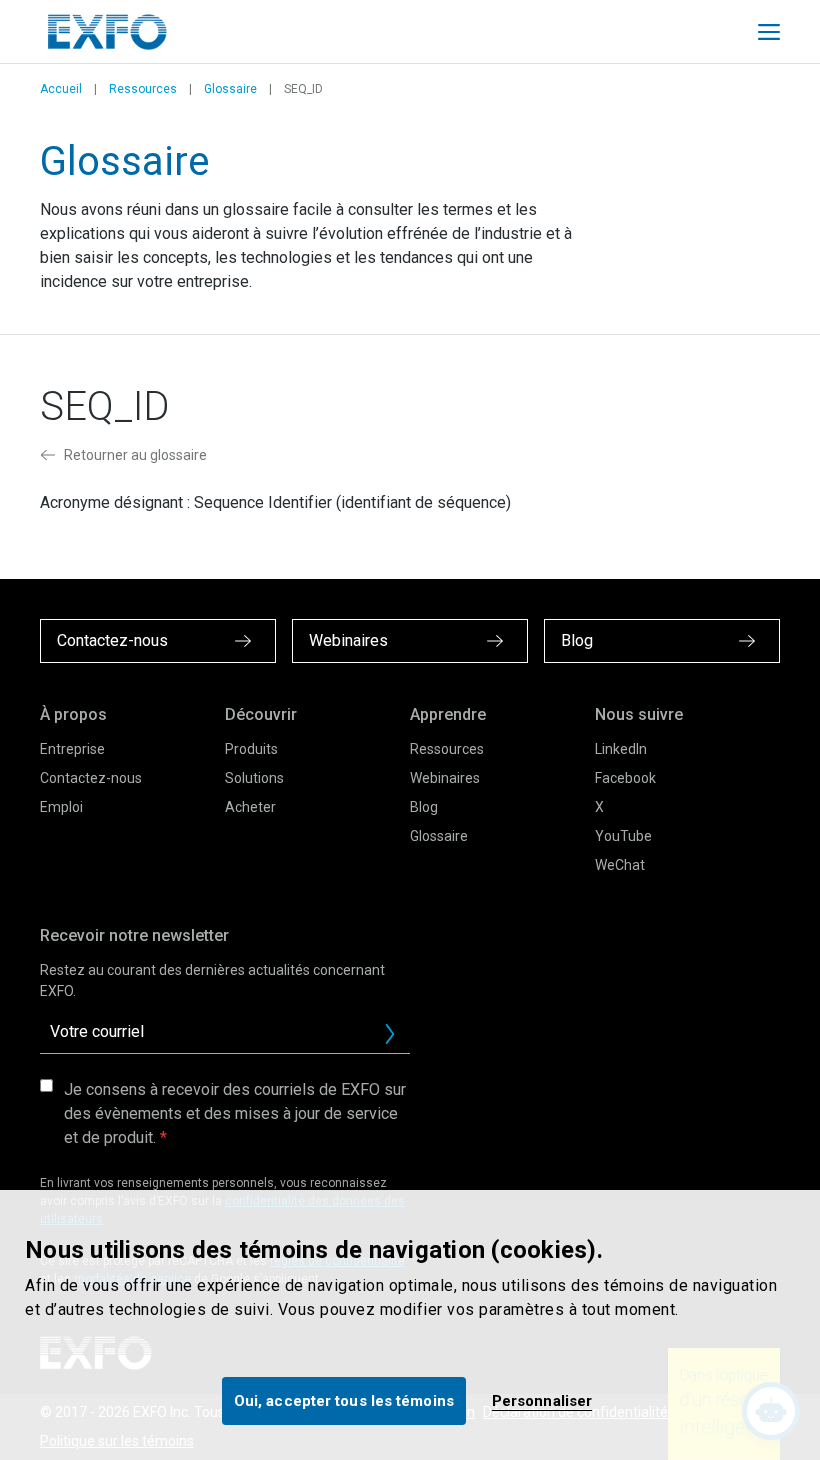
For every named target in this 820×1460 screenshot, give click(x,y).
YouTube (623, 836)
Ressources (143, 89)
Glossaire (230, 89)
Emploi (61, 807)
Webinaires (445, 778)
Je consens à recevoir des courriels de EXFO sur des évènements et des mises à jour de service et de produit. (235, 1113)
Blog (424, 807)
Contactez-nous (91, 778)
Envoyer (390, 1034)
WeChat (620, 865)
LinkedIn (621, 749)
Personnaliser (542, 1401)
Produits (251, 749)
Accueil (61, 89)
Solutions (254, 778)
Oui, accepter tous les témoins (344, 1401)
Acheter (250, 807)
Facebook (625, 778)
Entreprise (72, 749)
